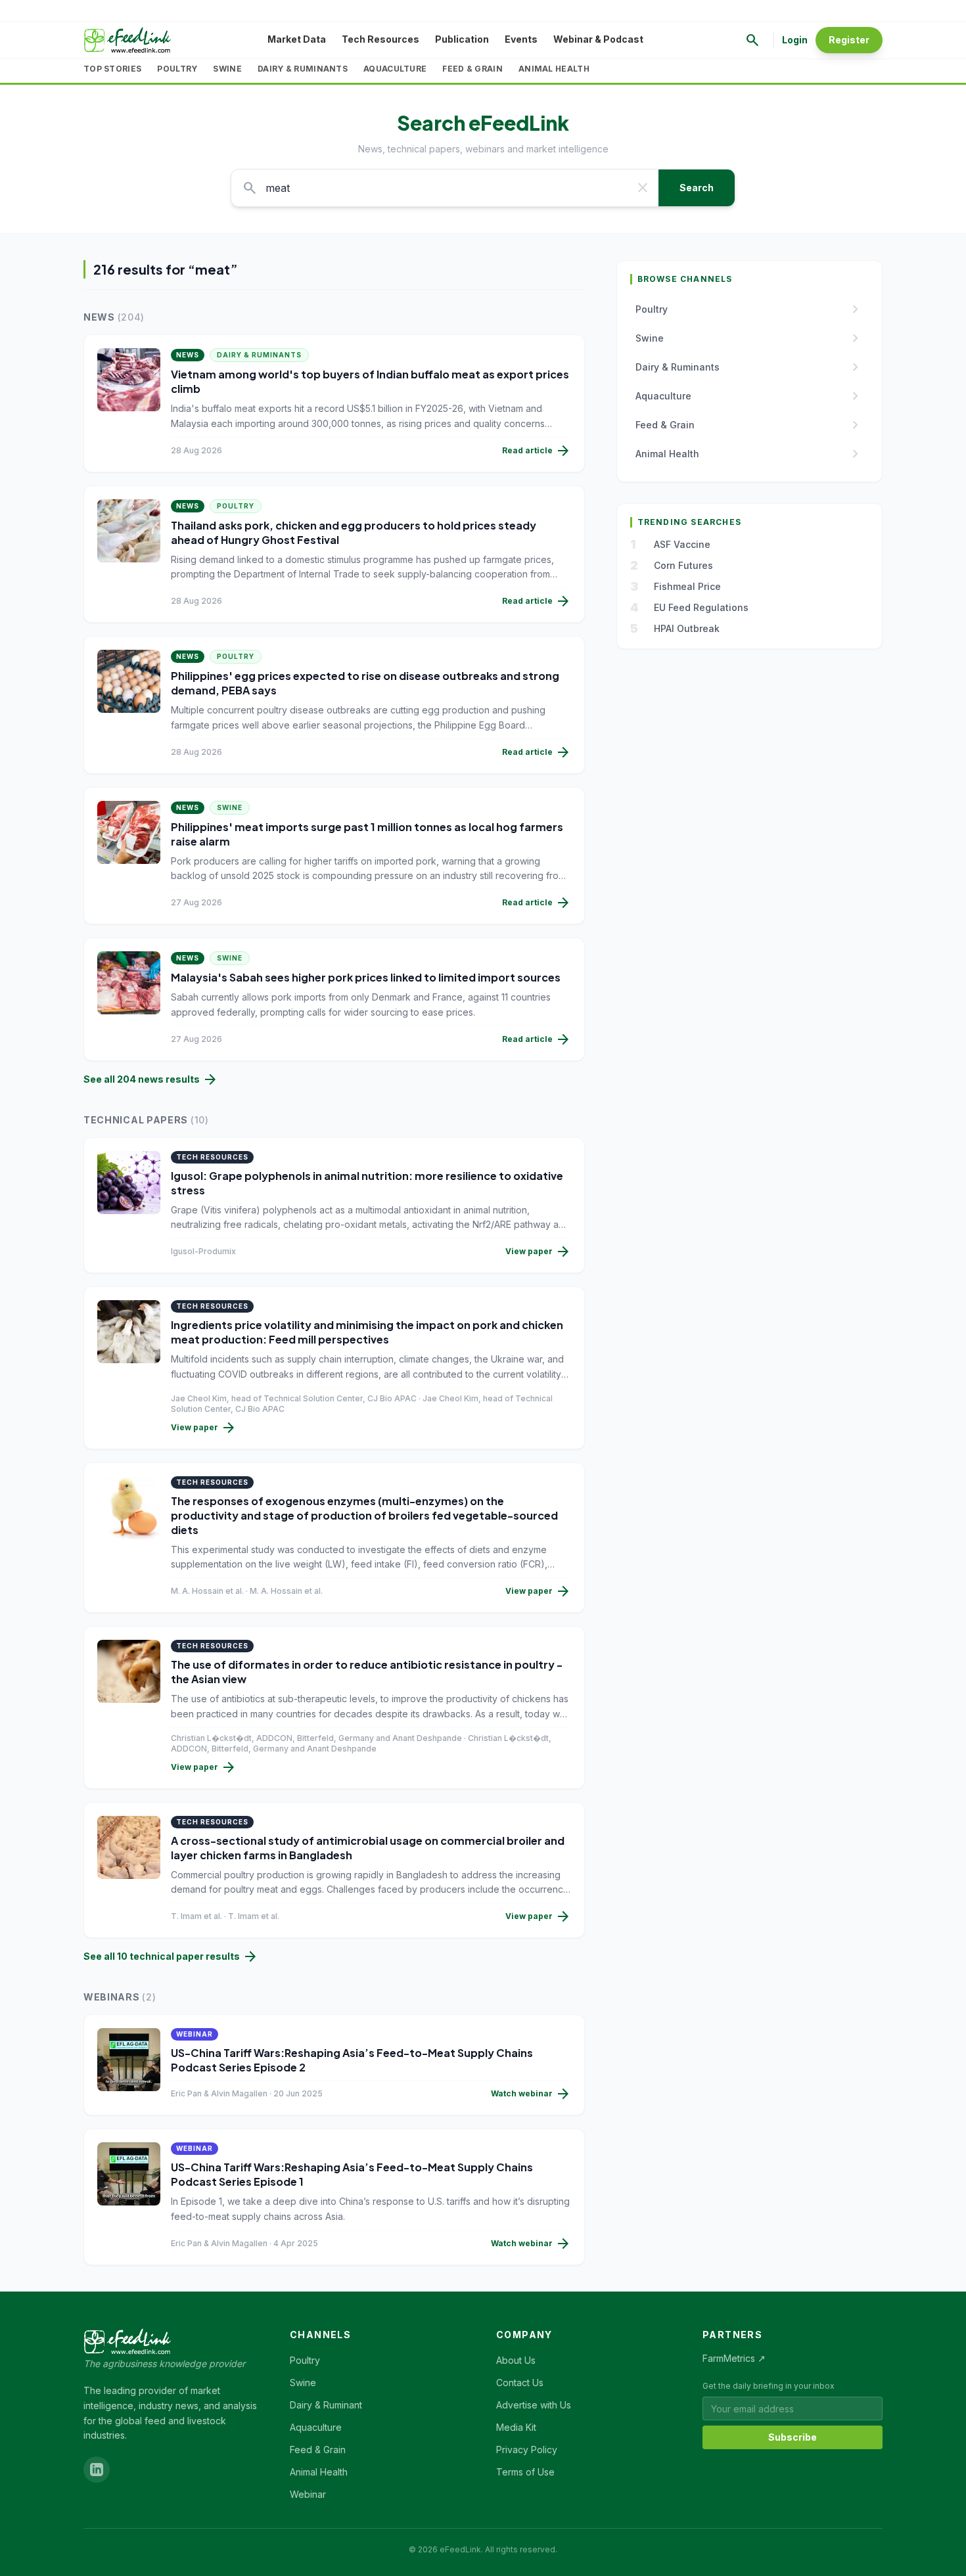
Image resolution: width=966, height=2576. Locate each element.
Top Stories (112, 69)
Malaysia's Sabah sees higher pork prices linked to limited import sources (366, 977)
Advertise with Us (534, 2405)
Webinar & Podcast (598, 39)
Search (697, 188)
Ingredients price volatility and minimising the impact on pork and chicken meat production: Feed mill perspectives (367, 1332)
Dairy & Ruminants (303, 69)
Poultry (177, 69)
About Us (516, 2360)
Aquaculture (395, 69)
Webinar (308, 2494)
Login (795, 40)
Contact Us (520, 2383)
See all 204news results (151, 1079)
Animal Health (554, 69)
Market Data (297, 39)
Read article (537, 451)
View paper (538, 1252)
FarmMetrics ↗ (734, 2358)
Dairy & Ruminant (326, 2405)
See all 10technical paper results (171, 1956)
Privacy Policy (527, 2450)
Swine (227, 69)
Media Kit (516, 2427)
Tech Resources (380, 39)
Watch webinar (531, 2094)
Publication (462, 39)
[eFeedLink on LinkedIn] (97, 2470)
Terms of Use (525, 2472)
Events (521, 39)
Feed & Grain (472, 69)
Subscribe (793, 2437)
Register (849, 40)
